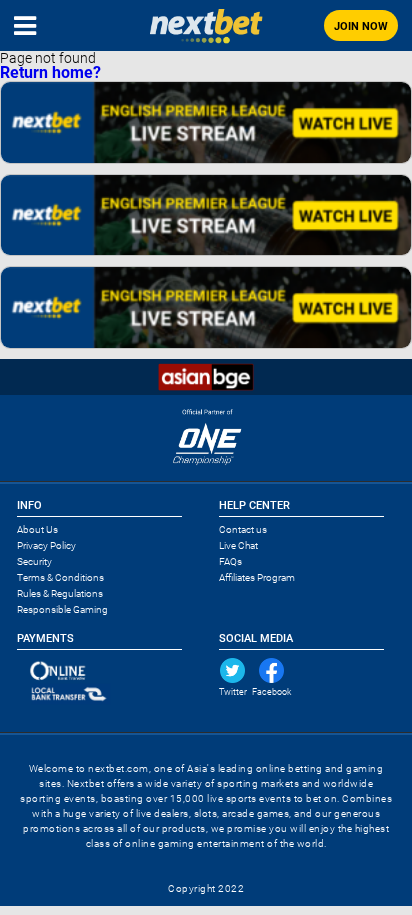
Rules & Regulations (60, 593)
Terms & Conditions (60, 577)
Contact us (243, 529)
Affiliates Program (257, 577)
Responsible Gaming (62, 609)
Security (34, 561)
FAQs (230, 561)
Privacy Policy (46, 545)
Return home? (50, 72)
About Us (37, 529)
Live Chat (238, 545)
